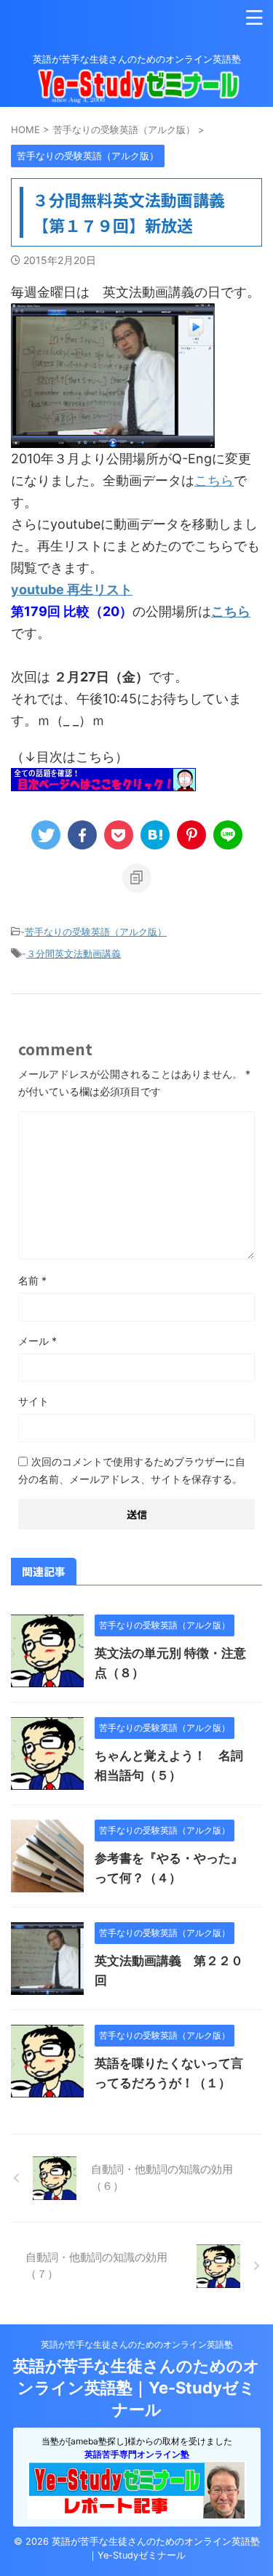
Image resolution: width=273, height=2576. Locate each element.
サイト (33, 1401)
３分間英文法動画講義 (74, 953)
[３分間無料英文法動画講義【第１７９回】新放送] (155, 835)
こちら (214, 480)
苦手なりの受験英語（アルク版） (96, 932)
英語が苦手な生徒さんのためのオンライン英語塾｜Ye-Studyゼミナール (136, 2388)
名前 (32, 1280)
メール (37, 1341)
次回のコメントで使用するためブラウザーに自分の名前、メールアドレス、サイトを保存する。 (132, 1470)
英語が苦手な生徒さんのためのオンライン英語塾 (137, 2344)
